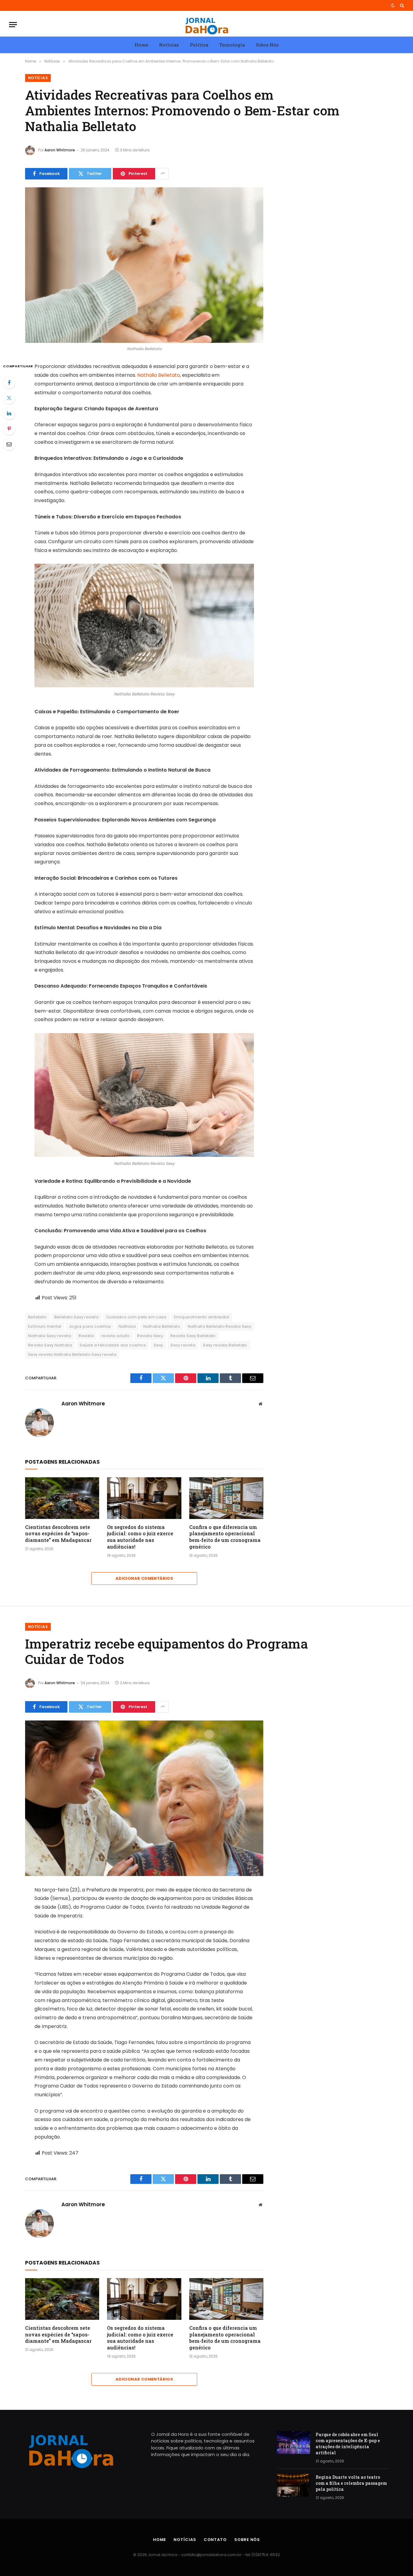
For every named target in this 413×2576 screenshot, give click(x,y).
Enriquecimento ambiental (202, 1317)
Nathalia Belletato (158, 375)
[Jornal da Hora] (207, 25)
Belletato (37, 1317)
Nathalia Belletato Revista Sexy (220, 1326)
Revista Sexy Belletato (193, 1336)
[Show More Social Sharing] (163, 174)
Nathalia (127, 1326)
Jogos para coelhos (90, 1326)
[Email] (9, 444)
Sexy (158, 1345)
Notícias (169, 45)
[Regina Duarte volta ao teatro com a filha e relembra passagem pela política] (294, 2485)
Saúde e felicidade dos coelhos (113, 1345)
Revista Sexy (150, 1336)
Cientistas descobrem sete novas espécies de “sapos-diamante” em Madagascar (58, 1534)
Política (199, 45)
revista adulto (115, 1336)
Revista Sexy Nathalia (50, 1345)
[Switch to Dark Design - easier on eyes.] (393, 5)
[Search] (401, 5)
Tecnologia (232, 45)
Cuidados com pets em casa (136, 1317)
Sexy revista (183, 1345)
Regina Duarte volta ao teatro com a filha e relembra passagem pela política (351, 2483)
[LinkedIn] (9, 413)
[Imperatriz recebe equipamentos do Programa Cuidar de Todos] (144, 1798)
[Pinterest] (9, 429)
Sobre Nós (267, 45)
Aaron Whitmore (60, 150)
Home (141, 45)
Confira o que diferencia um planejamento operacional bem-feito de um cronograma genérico (225, 1537)
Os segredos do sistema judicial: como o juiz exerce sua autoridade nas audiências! (140, 1537)
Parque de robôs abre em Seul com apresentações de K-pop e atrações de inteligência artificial (348, 2444)
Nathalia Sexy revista (50, 1336)
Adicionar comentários (144, 1578)
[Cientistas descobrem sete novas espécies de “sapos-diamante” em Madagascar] (62, 1498)
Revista (86, 1336)
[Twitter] (9, 398)
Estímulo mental (45, 1326)
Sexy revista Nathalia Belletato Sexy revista (72, 1354)
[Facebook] (9, 382)
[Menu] (13, 25)
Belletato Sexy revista (77, 1317)
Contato (215, 2540)
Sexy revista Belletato (225, 1345)
